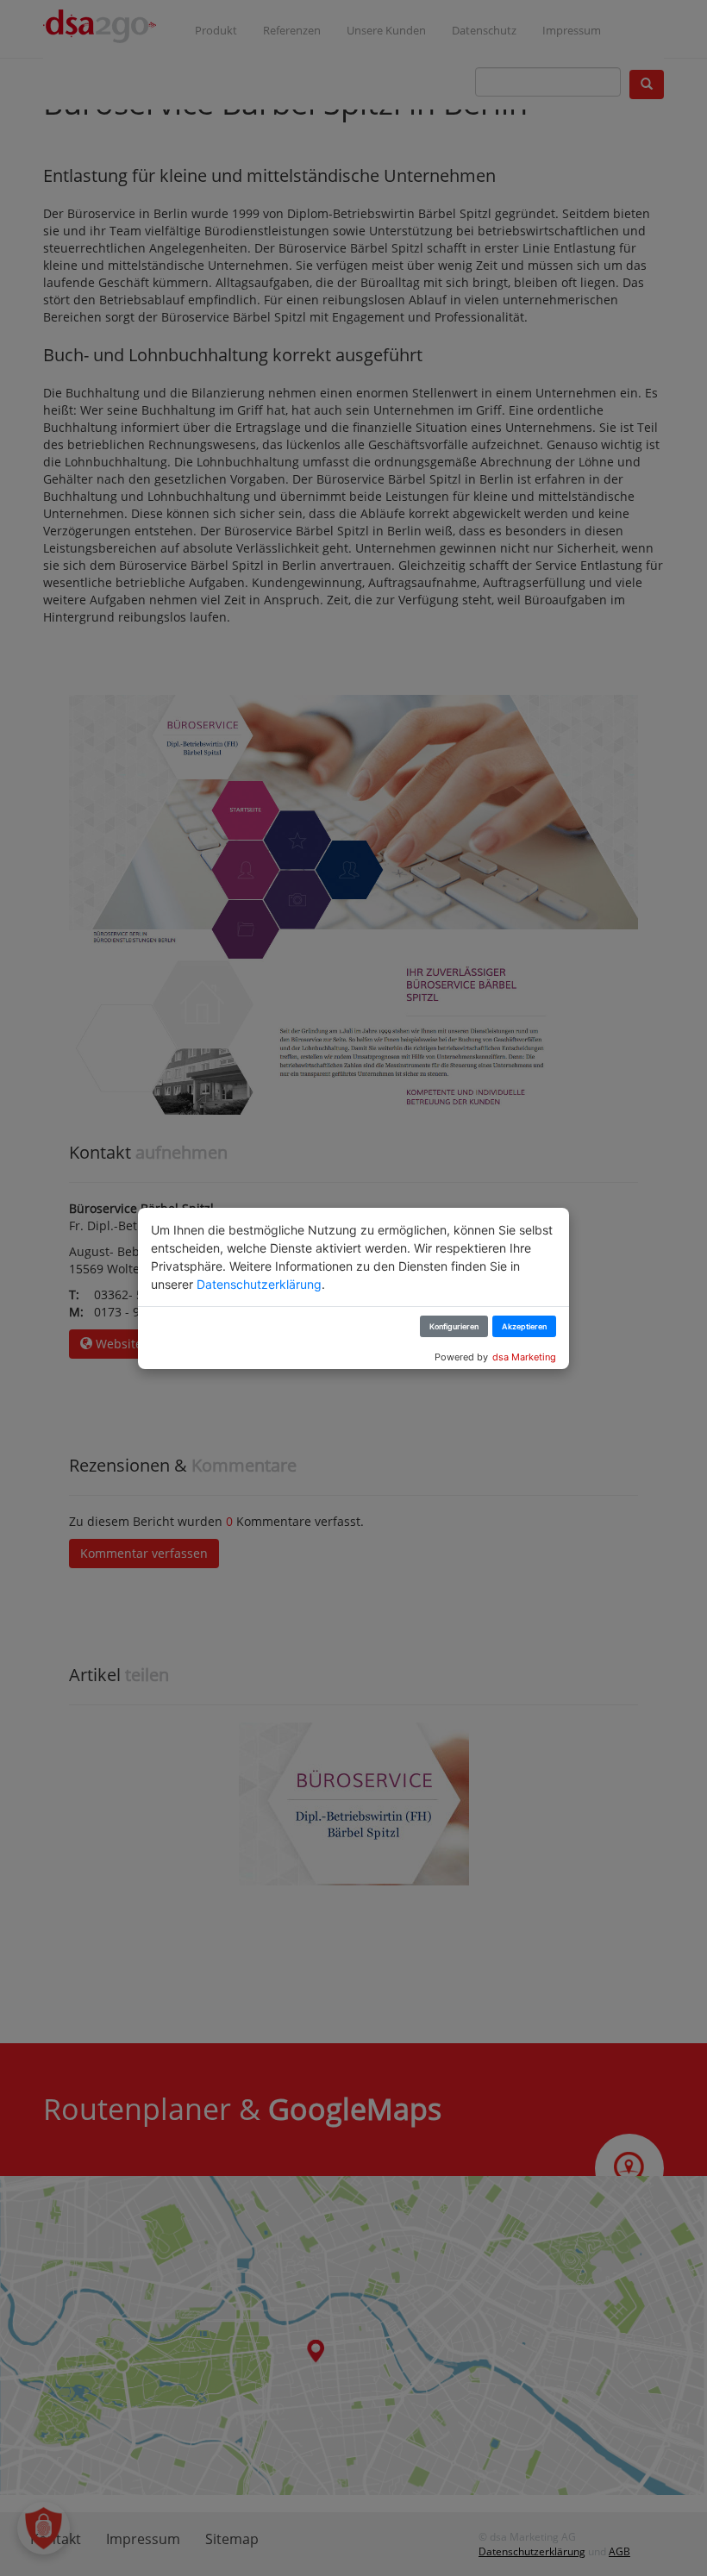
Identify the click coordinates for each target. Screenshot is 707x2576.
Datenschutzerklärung (259, 1284)
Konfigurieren (454, 1326)
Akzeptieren (524, 1326)
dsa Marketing (524, 1357)
